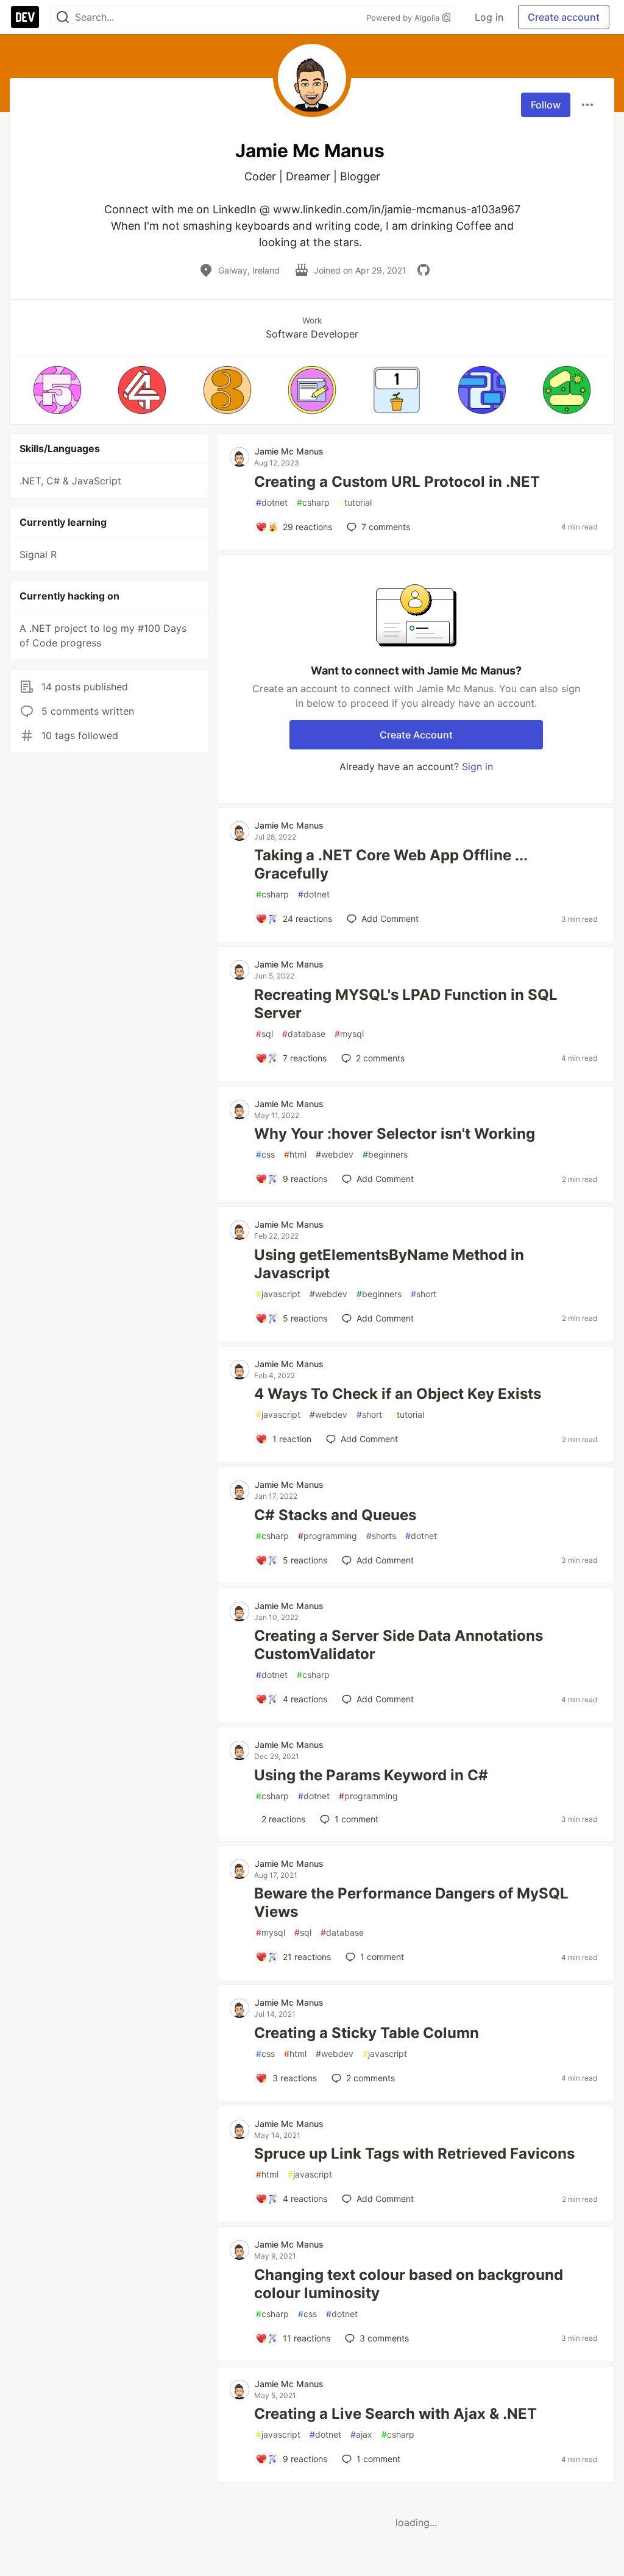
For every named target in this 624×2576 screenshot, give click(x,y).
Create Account (416, 735)
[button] (57, 390)
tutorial (355, 502)
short (424, 1294)
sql (264, 1034)
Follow (546, 105)
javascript (278, 1294)
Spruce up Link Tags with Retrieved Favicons (414, 2153)
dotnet (272, 502)
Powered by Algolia (404, 18)
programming (328, 1536)
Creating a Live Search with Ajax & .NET (395, 2414)
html (295, 1154)
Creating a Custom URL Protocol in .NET (397, 482)
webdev (335, 1154)
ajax (361, 2434)
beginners (385, 1154)
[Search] (63, 17)
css (265, 1154)
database (304, 1034)
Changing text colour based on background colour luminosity (409, 2284)
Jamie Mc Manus (289, 451)
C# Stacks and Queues (335, 1515)
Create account (564, 17)
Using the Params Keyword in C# (371, 1775)
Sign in (477, 766)
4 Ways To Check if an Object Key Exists (398, 1394)
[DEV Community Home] (25, 17)
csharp (313, 502)
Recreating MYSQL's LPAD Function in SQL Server (406, 1004)
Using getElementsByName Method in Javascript (389, 1264)
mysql (349, 1034)
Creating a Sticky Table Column (367, 2033)
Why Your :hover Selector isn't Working (395, 1134)
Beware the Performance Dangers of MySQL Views (411, 1902)
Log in (489, 17)
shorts (381, 1536)
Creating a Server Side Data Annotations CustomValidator (399, 1645)
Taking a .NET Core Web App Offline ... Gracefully (391, 864)
